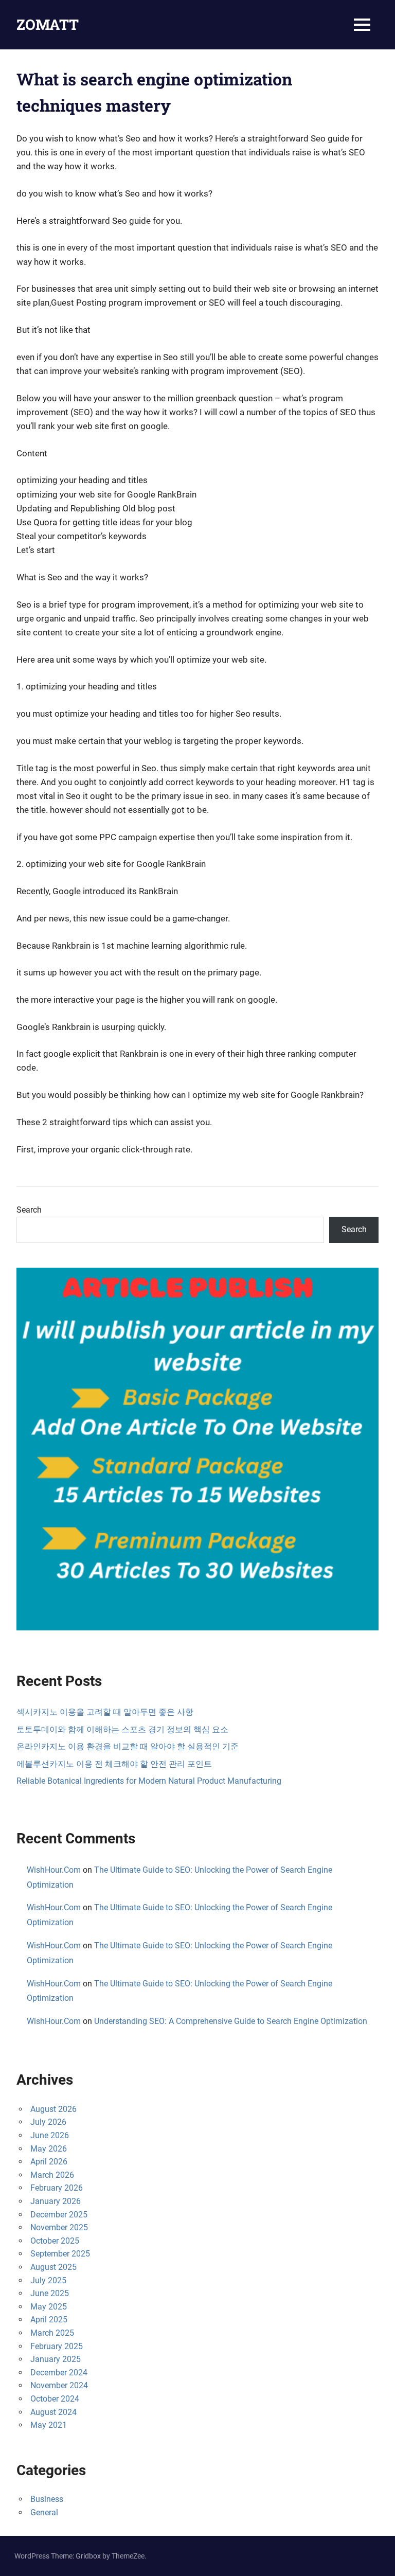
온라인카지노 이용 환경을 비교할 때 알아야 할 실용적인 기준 (128, 1746)
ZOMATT (48, 24)
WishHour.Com (54, 1870)
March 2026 (52, 2175)
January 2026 (56, 2201)
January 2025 (56, 2359)
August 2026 (53, 2109)
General (44, 2512)
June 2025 (50, 2293)
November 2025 (59, 2227)
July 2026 (48, 2122)
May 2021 (49, 2425)
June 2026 (50, 2135)
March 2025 (52, 2333)
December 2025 (59, 2215)
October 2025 (55, 2241)
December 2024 (59, 2373)
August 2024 (53, 2412)
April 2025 (49, 2320)
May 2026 (49, 2149)
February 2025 (57, 2346)
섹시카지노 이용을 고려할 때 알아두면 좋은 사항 (105, 1712)
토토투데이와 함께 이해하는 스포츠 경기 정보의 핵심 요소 (122, 1729)
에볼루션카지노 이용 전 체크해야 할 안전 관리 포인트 (114, 1764)
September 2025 (60, 2254)
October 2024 (55, 2399)
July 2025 (48, 2280)
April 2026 (49, 2162)
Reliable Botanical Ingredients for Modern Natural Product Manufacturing (149, 1781)
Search (29, 1210)
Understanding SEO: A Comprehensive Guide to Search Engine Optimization (231, 2021)
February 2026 (57, 2188)
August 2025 (53, 2267)
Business (47, 2499)
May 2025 (49, 2307)
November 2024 (59, 2385)
